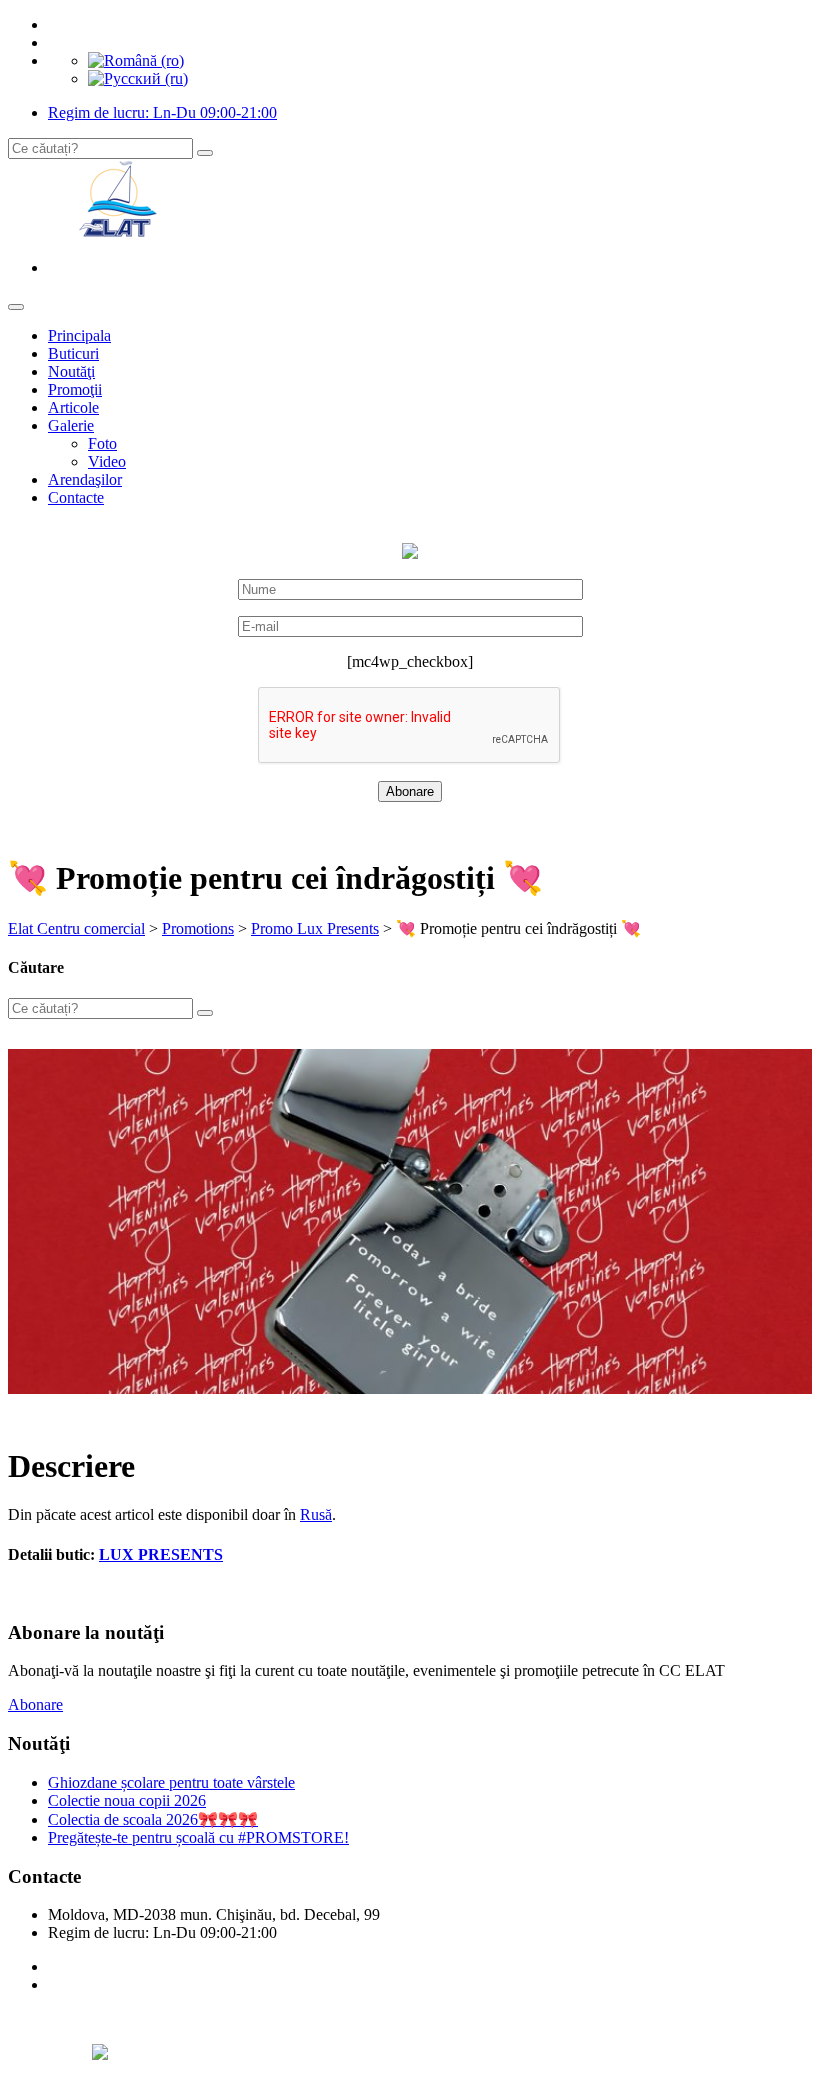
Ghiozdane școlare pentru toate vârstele (171, 1782)
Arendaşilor (85, 479)
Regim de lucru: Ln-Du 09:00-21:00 (162, 112)
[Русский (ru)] (138, 78)
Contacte (76, 497)
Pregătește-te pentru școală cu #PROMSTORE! (198, 1837)
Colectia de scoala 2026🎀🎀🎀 (153, 1819)
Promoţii (75, 389)
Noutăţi (71, 371)
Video (107, 461)
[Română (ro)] (136, 60)
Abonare (35, 1704)
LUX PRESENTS (161, 1554)
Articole (73, 407)
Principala (79, 335)
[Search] (205, 153)
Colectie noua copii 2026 (127, 1800)
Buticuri (73, 353)
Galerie (71, 425)
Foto (102, 443)
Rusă (316, 1514)
